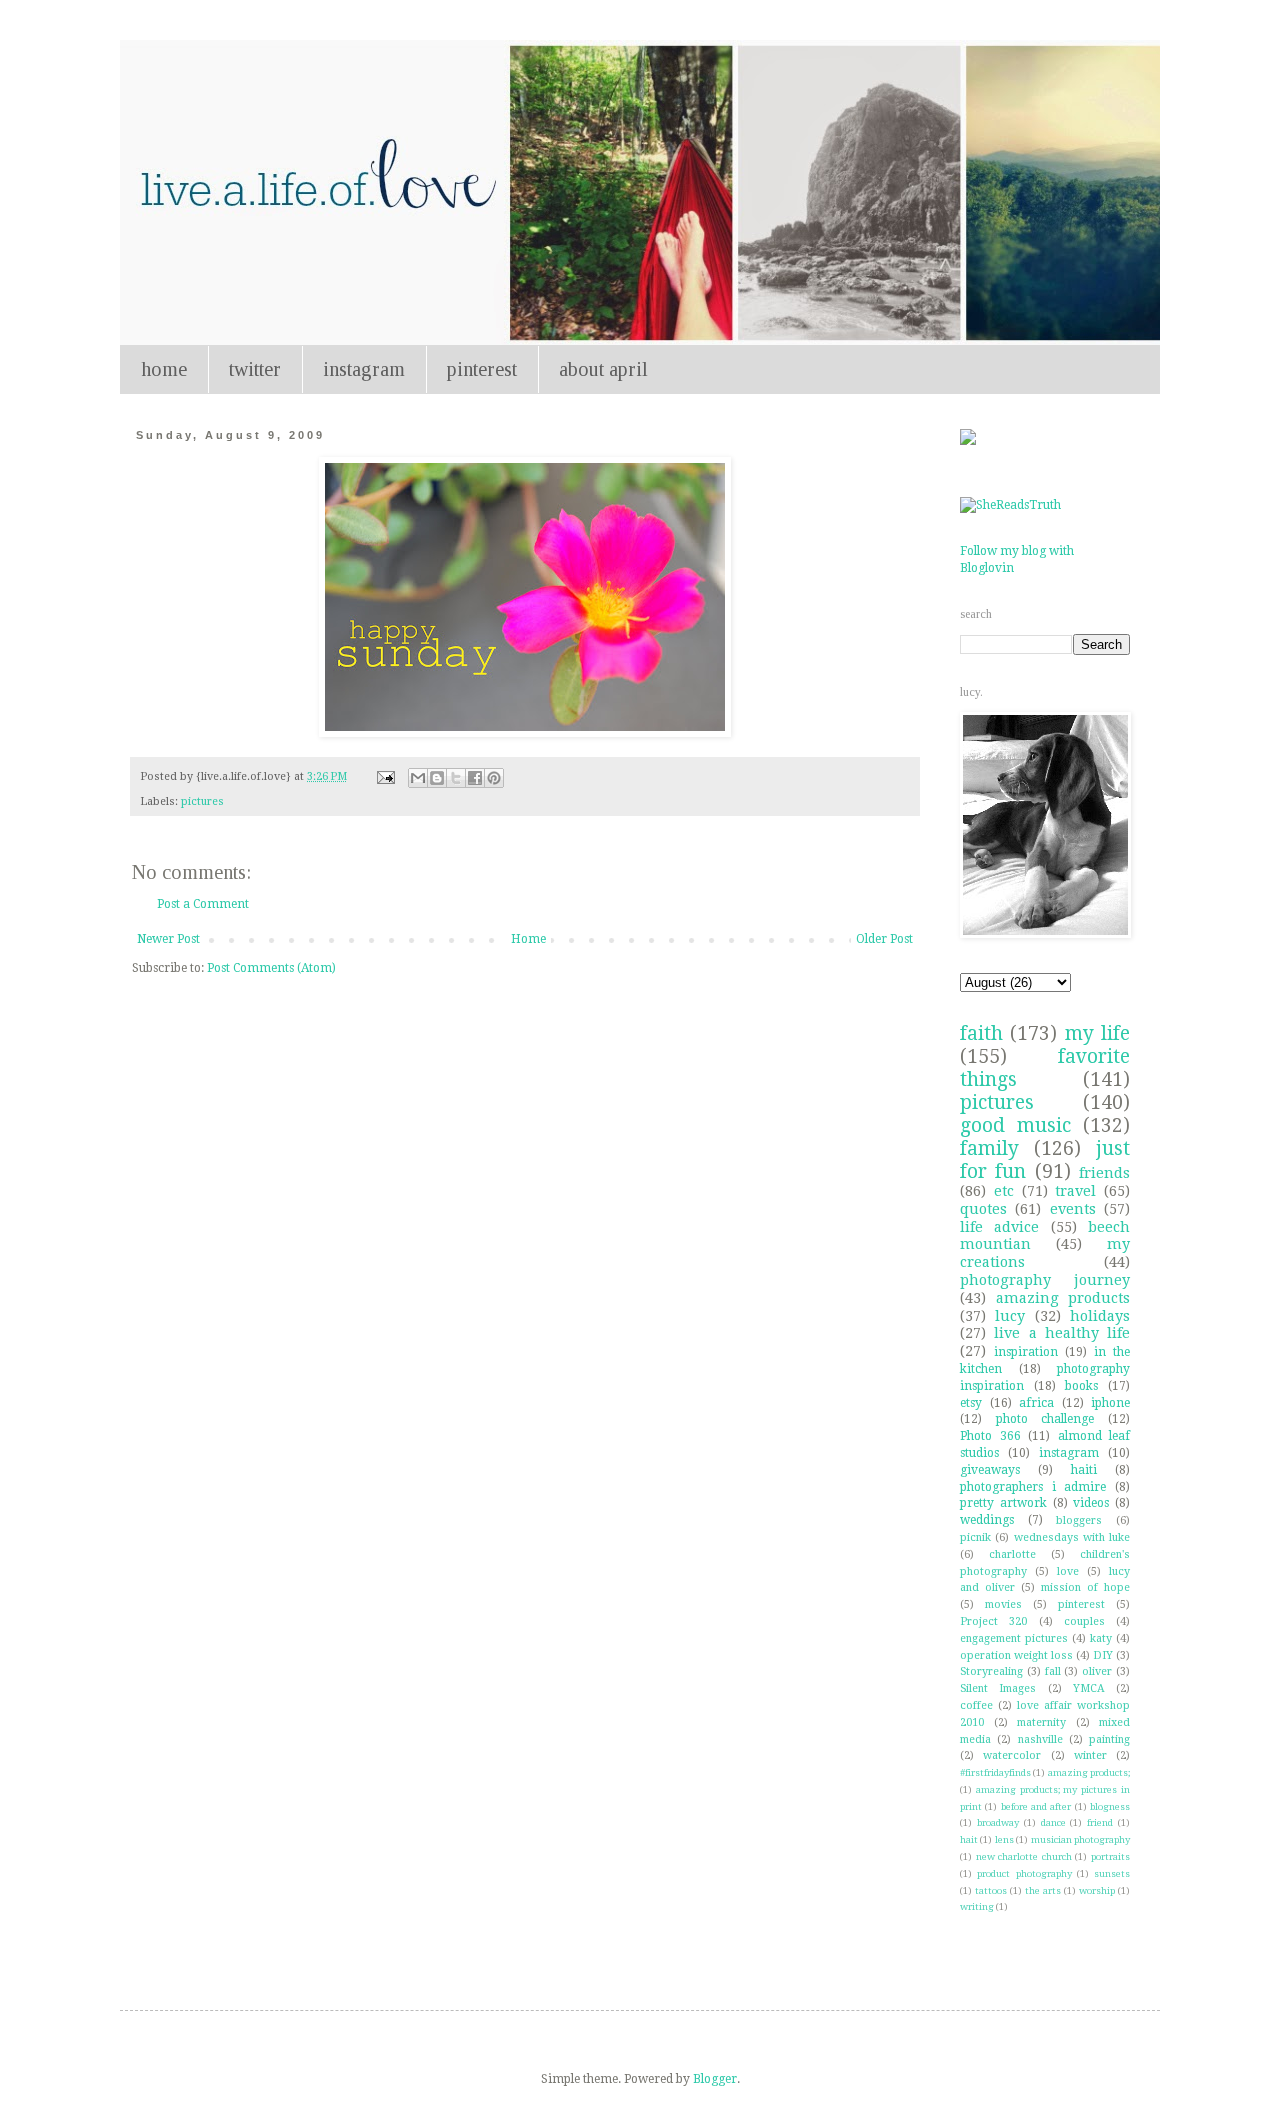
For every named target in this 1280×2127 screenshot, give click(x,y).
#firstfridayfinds (995, 1772)
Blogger (715, 2079)
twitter (255, 369)
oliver (1097, 1671)
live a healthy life (1062, 1333)
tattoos (991, 1890)
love (1068, 1571)
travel (1075, 1191)
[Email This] (418, 778)
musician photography (1080, 1839)
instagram (364, 369)
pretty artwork (1003, 1503)
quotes (983, 1209)
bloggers (1079, 1520)
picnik (975, 1537)
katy (1101, 1638)
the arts (1043, 1890)
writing (977, 1906)
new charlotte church (1024, 1856)
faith (981, 1033)
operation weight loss (1016, 1655)
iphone (1110, 1403)
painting (1109, 1739)
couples (1084, 1621)
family (989, 1148)
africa (1036, 1403)
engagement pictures (1014, 1638)
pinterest (482, 369)
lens (1004, 1839)
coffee (976, 1705)
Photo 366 (990, 1436)
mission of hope (1085, 1587)
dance (1053, 1822)
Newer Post (168, 939)
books (1081, 1386)
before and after (1036, 1806)
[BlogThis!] (437, 778)
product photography (1024, 1873)
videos (1091, 1503)
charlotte (1012, 1554)
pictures (202, 801)
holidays (1100, 1316)
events (1073, 1209)
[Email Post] (385, 776)
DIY (1103, 1655)
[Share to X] (456, 778)
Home (528, 939)
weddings (987, 1520)
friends (1104, 1173)
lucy (1010, 1316)
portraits (1110, 1856)
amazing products (1063, 1298)
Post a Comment (203, 904)
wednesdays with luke (1072, 1537)
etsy (971, 1403)
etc (1004, 1191)
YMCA (1089, 1688)
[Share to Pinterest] (494, 778)
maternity (1041, 1722)
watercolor (1012, 1755)
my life (1097, 1033)
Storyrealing (991, 1671)
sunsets (1112, 1873)
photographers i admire (1033, 1487)
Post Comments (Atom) (271, 968)
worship (1097, 1890)
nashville (1040, 1739)
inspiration (1026, 1352)
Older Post (884, 939)
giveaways (990, 1470)
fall (1053, 1671)
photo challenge (1045, 1419)
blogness (1110, 1806)
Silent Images (998, 1688)
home (164, 369)
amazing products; (1089, 1772)
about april (603, 369)
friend (1100, 1822)
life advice (999, 1227)
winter (1090, 1755)
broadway (998, 1822)
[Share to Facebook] (475, 778)
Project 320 (993, 1621)
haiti (1084, 1470)
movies (1003, 1604)
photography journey (1045, 1280)
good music (1015, 1125)
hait (969, 1839)
